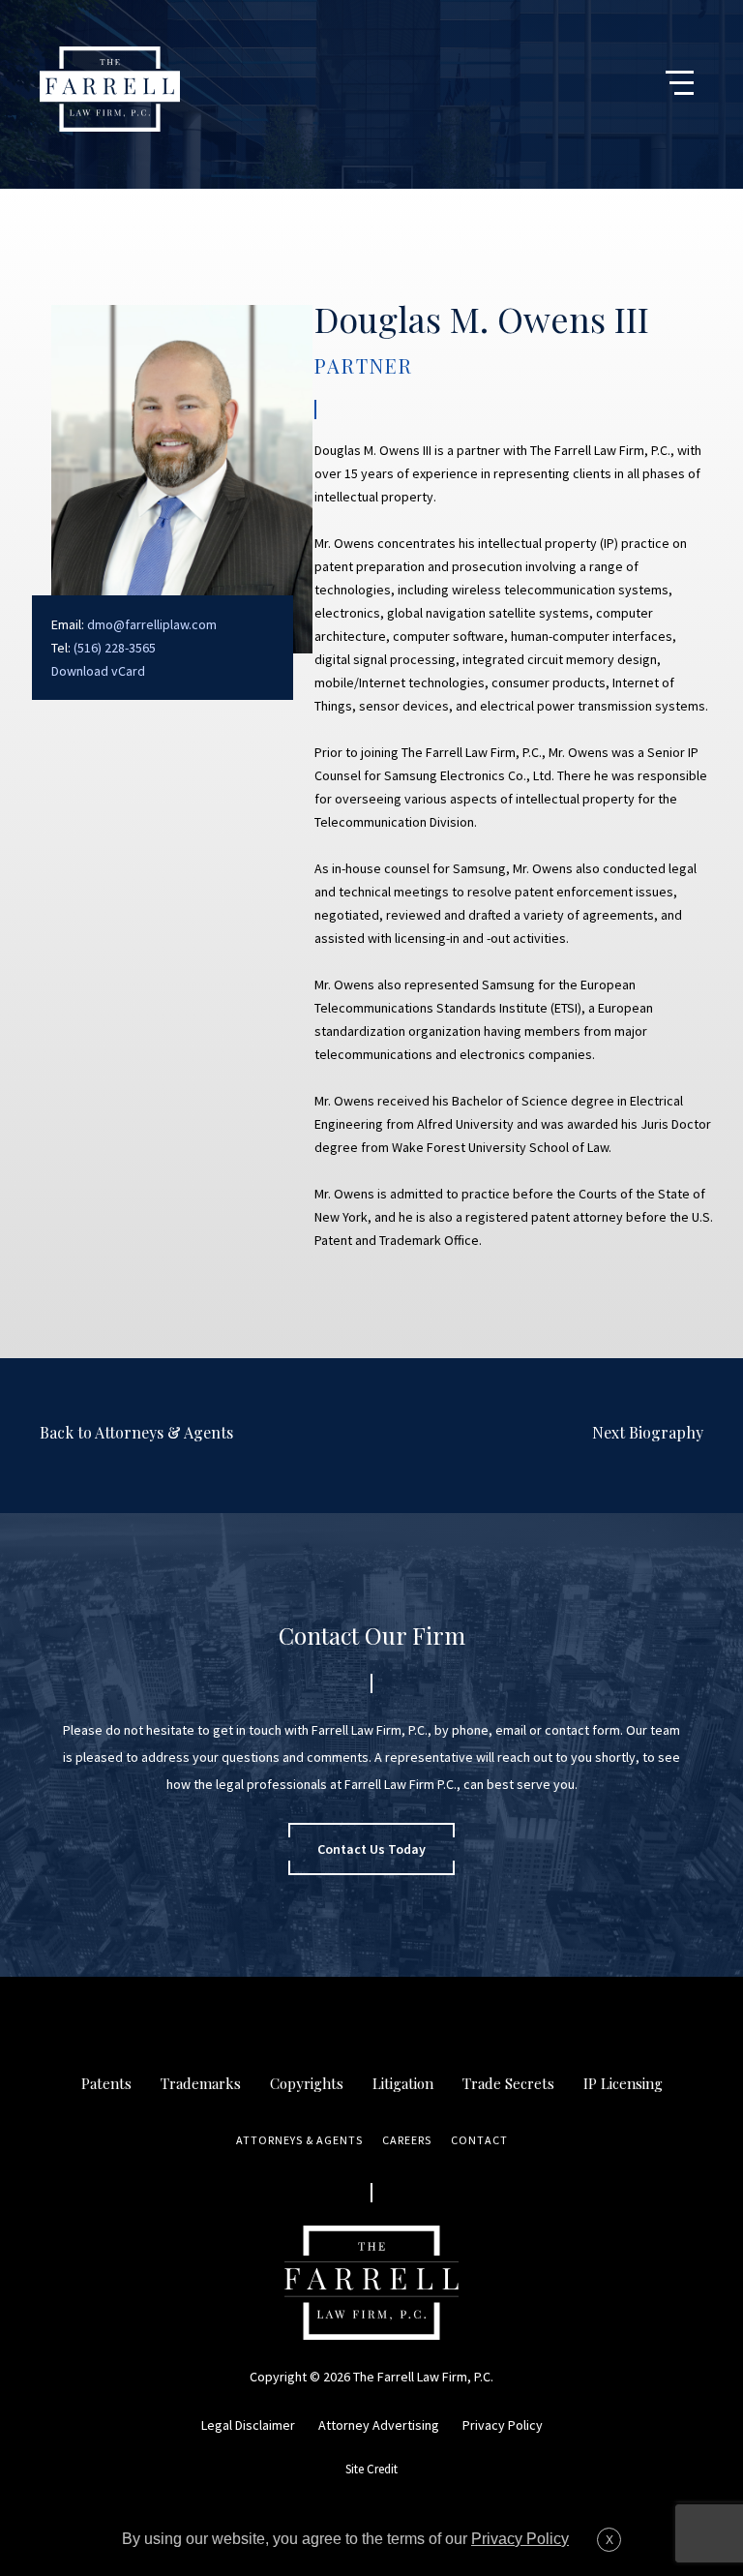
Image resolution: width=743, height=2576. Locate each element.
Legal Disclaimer (248, 2425)
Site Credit (371, 2469)
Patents (106, 2083)
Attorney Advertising (379, 2425)
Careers (407, 2140)
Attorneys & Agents (299, 2140)
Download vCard (98, 671)
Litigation (403, 2083)
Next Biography (648, 1432)
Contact (479, 2140)
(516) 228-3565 (115, 648)
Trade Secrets (508, 2083)
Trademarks (201, 2083)
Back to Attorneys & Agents (136, 1432)
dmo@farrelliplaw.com (152, 624)
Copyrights (307, 2083)
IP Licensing (623, 2083)
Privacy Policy (503, 2425)
